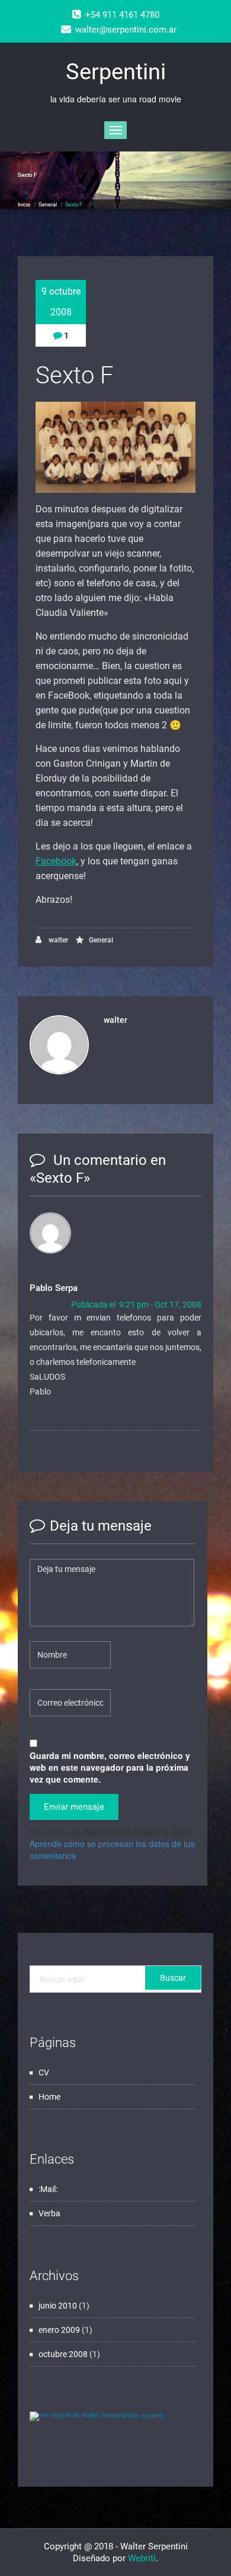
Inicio (24, 205)
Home (49, 2097)
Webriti (142, 2558)
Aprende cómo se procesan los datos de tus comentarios (112, 1849)
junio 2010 (58, 2306)
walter (57, 940)
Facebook (56, 861)
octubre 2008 (63, 2354)
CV (44, 2073)
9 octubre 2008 (61, 302)
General (48, 205)
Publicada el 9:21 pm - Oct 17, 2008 (136, 1305)
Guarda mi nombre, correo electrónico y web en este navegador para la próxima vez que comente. (110, 1767)
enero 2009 (59, 2330)
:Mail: (48, 2189)
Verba (49, 2213)
